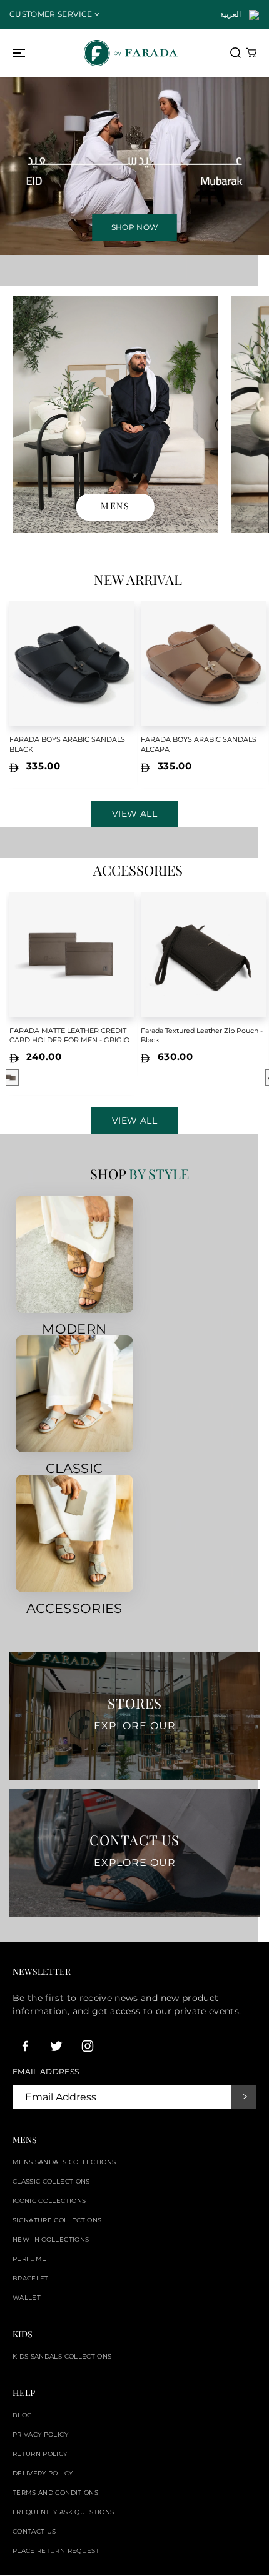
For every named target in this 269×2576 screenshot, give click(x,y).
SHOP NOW (135, 227)
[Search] (236, 53)
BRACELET (31, 2278)
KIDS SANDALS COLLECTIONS (62, 2356)
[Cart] (251, 53)
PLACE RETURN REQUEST (56, 2551)
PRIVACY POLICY (40, 2434)
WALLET (27, 2298)
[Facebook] (25, 2046)
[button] (17, 53)
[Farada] (121, 53)
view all (134, 1121)
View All (134, 814)
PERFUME (29, 2259)
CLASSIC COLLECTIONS (51, 2181)
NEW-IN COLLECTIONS (51, 2239)
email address (46, 2072)
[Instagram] (88, 2046)
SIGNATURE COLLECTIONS (57, 2220)
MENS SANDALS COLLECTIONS (64, 2162)
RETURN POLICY (40, 2454)
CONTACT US (34, 2531)
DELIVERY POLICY (43, 2473)
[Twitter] (56, 2046)
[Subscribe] (244, 2097)
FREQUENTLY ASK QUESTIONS (63, 2512)
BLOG (22, 2415)
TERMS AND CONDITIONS (55, 2493)
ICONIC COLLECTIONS (49, 2201)
